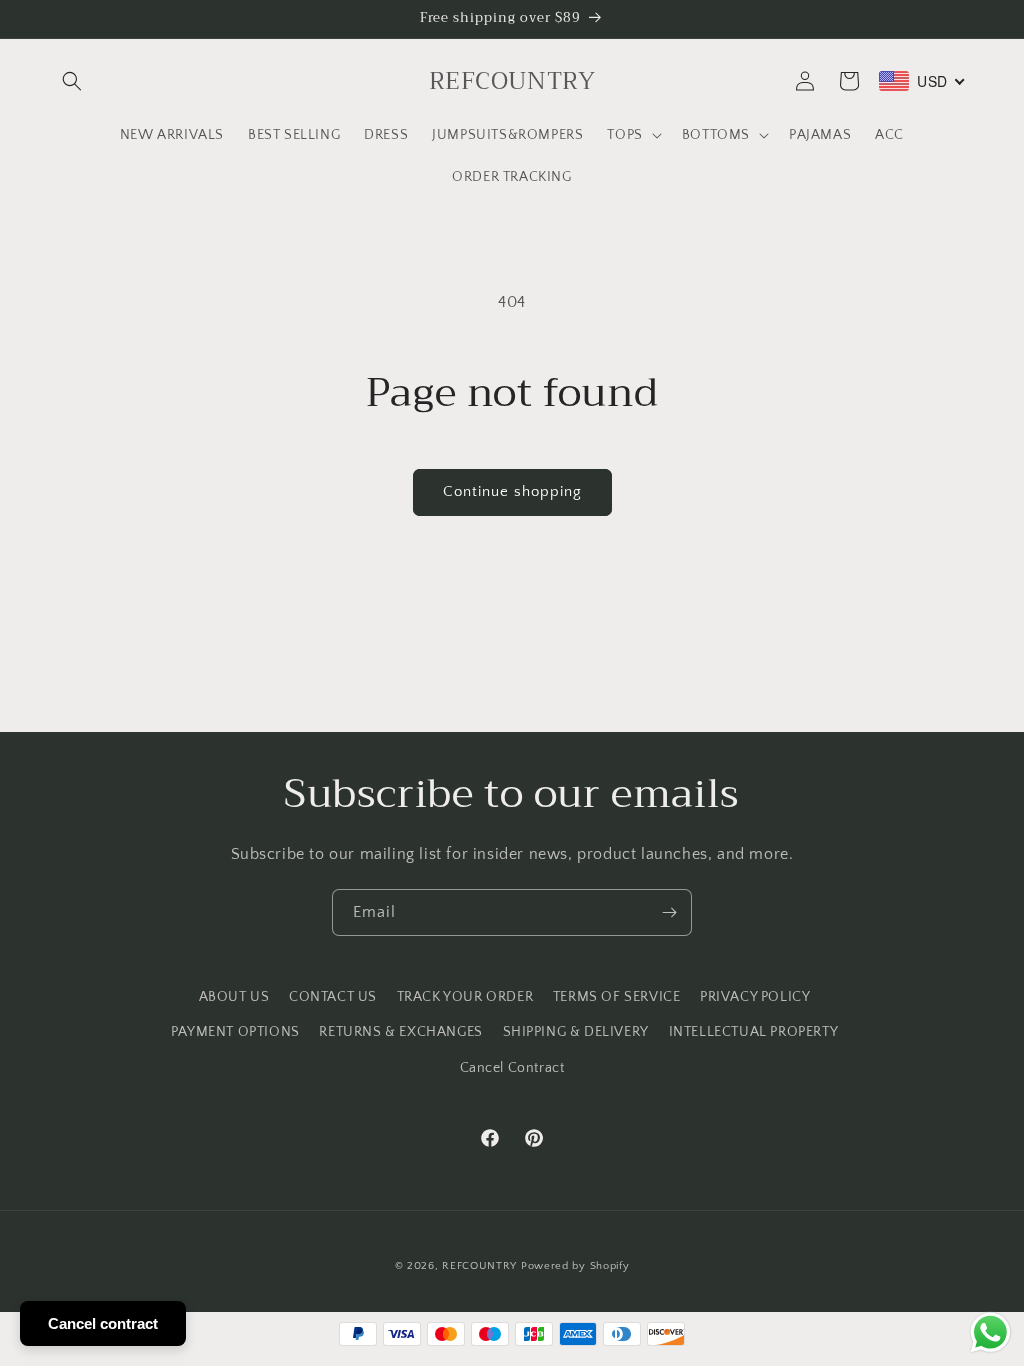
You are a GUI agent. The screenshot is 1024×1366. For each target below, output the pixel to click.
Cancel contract (103, 1323)
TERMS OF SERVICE (617, 997)
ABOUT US (234, 997)
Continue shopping (512, 491)
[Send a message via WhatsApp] (990, 1332)
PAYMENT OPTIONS (235, 1032)
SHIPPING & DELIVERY (576, 1032)
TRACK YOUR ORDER (465, 997)
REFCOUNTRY (479, 1266)
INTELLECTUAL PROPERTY (754, 1032)
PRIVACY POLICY (755, 997)
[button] (72, 81)
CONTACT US (333, 997)
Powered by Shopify (575, 1266)
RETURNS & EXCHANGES (400, 1032)
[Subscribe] (669, 912)
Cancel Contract (512, 1068)
